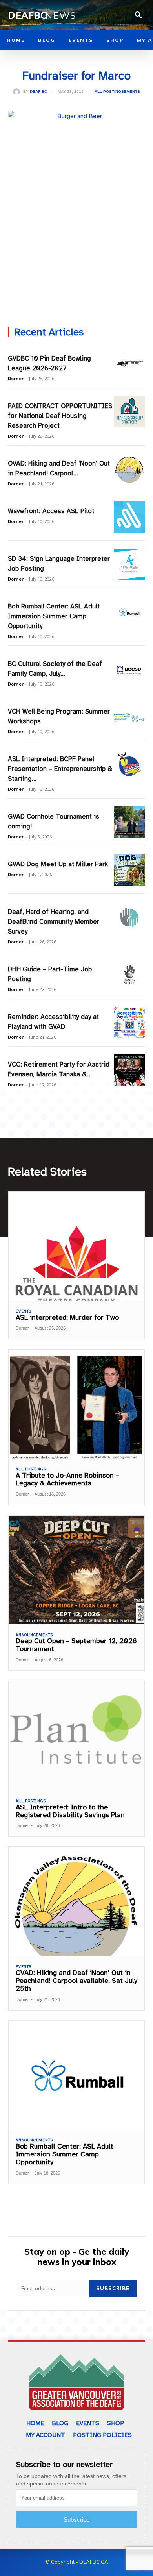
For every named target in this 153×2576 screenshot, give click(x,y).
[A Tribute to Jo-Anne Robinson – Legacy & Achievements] (76, 1404)
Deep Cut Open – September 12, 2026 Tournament (76, 1645)
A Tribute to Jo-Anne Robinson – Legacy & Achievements (67, 1479)
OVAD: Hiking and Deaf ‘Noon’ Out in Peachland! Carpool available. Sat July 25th (76, 1981)
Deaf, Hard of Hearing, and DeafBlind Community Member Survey (54, 922)
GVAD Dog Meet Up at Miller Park (58, 864)
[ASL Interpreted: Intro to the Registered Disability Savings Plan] (76, 1736)
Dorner (16, 378)
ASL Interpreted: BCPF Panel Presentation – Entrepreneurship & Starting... (60, 769)
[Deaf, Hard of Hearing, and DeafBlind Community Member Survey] (129, 917)
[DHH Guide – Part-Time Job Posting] (129, 975)
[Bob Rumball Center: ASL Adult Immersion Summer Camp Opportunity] (129, 612)
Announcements (34, 1635)
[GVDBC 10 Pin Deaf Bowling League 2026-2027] (129, 364)
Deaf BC (38, 92)
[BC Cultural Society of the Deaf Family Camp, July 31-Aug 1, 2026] (129, 669)
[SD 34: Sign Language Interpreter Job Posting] (129, 564)
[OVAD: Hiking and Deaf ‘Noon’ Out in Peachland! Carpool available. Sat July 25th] (129, 469)
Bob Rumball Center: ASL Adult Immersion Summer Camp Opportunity (54, 616)
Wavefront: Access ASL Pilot (51, 511)
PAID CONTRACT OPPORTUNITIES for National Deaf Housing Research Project (60, 416)
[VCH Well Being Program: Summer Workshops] (129, 717)
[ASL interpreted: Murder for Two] (76, 1246)
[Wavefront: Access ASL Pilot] (129, 517)
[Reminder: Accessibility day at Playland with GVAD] (129, 1023)
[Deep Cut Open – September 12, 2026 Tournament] (76, 1570)
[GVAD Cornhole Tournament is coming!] (129, 822)
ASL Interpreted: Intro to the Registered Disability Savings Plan (70, 1811)
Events (132, 92)
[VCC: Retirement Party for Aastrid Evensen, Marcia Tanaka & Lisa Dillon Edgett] (129, 1070)
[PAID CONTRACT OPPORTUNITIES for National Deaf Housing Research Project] (129, 412)
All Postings (109, 92)
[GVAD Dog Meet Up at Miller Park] (129, 870)
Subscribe (113, 2288)
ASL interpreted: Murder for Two (67, 1317)
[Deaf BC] (18, 92)
